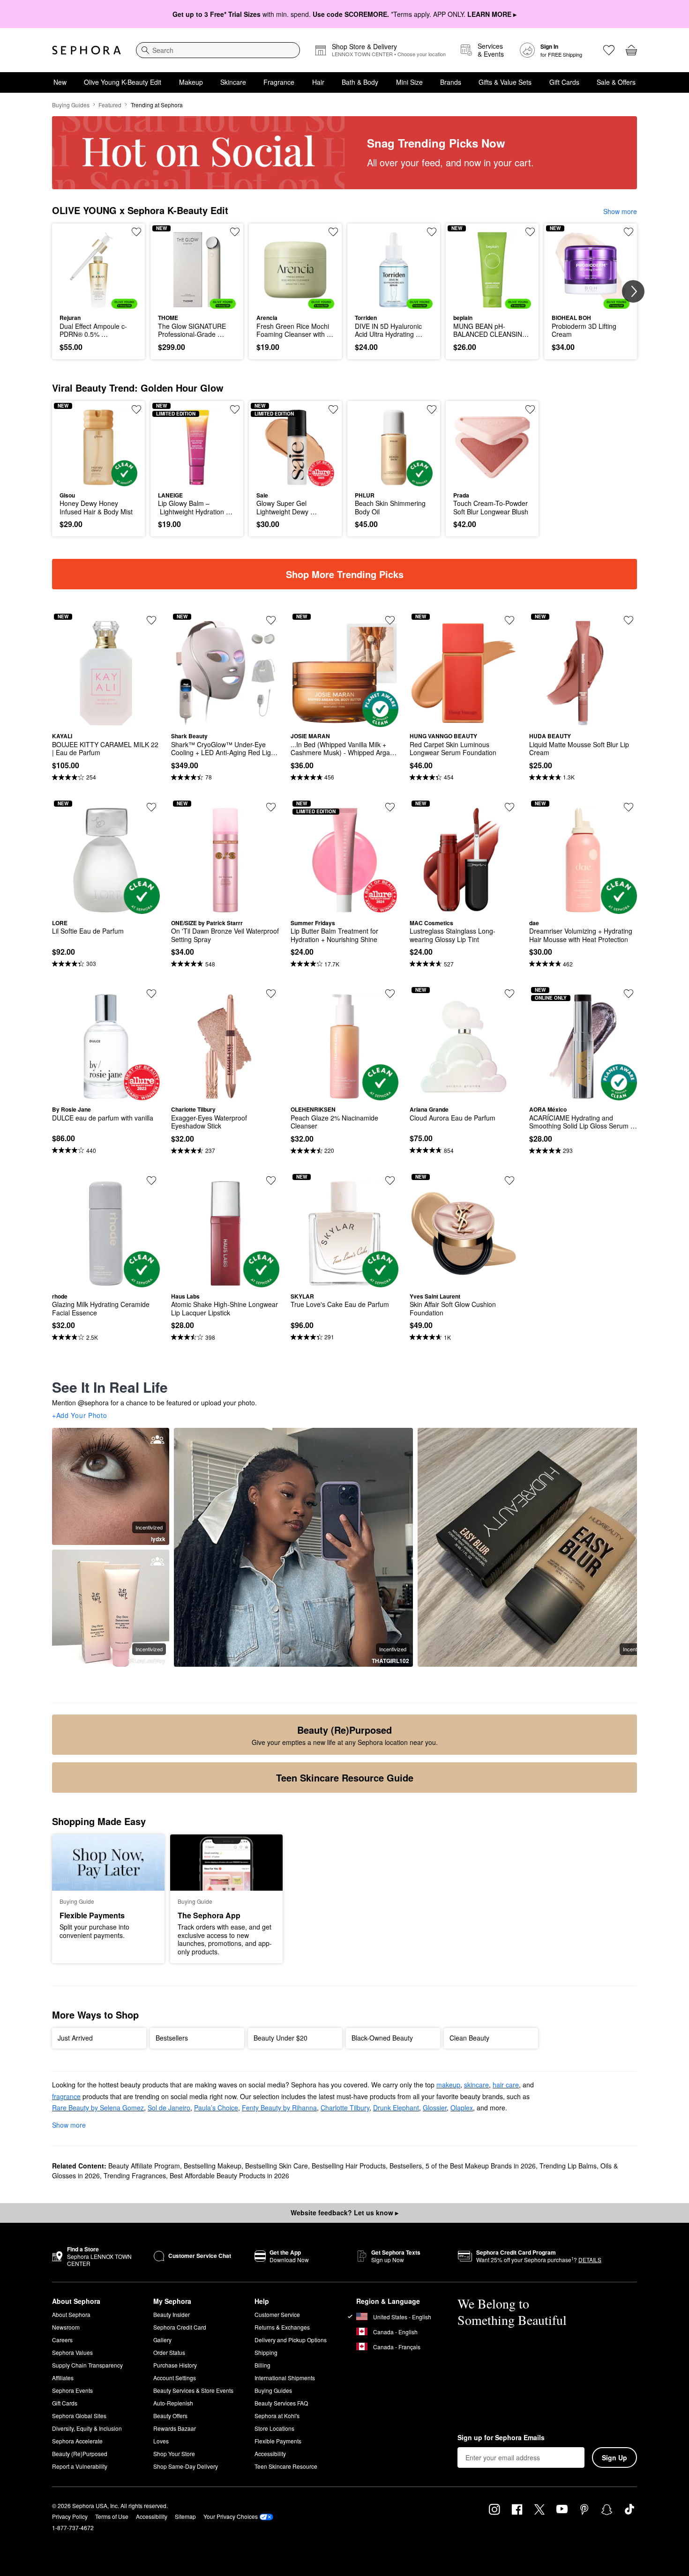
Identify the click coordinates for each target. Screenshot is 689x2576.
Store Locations (274, 2428)
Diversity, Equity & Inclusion (87, 2428)
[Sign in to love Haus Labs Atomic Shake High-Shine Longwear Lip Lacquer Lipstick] (271, 1180)
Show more (620, 211)
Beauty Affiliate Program (144, 2166)
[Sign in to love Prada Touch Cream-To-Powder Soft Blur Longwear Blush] (530, 409)
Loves (161, 2441)
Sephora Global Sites (79, 2416)
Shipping (266, 2352)
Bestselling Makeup (213, 2166)
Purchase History (175, 2365)
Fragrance (279, 82)
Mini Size (409, 82)
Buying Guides (71, 105)
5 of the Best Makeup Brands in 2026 (481, 2166)
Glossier (435, 2108)
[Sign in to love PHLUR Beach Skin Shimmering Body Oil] (432, 409)
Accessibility (270, 2454)
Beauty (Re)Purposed (80, 2454)
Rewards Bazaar (175, 2428)
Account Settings (175, 2378)
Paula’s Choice (216, 2108)
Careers (62, 2340)
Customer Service (277, 2314)
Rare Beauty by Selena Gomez (98, 2108)
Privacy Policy (70, 2516)
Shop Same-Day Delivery (186, 2466)
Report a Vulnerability (80, 2466)
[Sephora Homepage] (86, 50)
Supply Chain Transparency (87, 2365)
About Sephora (71, 2314)
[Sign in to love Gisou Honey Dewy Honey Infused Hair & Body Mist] (136, 409)
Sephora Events (72, 2390)
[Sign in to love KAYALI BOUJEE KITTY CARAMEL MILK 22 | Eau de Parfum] (151, 620)
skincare (476, 2085)
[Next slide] (633, 291)
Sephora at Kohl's (277, 2416)
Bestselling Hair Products (349, 2166)
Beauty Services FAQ (281, 2403)
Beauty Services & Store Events (193, 2390)
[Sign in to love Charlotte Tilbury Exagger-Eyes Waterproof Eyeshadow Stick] (271, 994)
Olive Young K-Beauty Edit (123, 82)
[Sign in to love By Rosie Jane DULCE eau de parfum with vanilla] (151, 994)
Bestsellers (406, 2166)
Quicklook (99, 302)
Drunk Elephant (396, 2108)
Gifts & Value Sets (505, 82)
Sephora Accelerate (77, 2441)
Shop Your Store (174, 2454)
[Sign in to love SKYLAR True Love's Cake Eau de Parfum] (390, 1180)
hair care (506, 2085)
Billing (262, 2365)
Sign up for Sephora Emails (501, 2438)
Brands (451, 82)
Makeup (191, 82)
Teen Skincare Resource (286, 2466)
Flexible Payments (278, 2441)
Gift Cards (564, 82)
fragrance (66, 2096)
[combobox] (218, 50)
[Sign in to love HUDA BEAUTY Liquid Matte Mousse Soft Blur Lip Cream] (629, 620)
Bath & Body (360, 82)
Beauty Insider (172, 2314)
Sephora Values (72, 2352)
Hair (318, 82)
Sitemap (185, 2516)
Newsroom (66, 2327)
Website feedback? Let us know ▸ (344, 2212)
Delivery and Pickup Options (291, 2340)
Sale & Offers (616, 82)
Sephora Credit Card (180, 2327)
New (60, 82)
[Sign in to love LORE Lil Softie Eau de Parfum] (151, 807)
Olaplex (462, 2108)
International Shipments (285, 2378)
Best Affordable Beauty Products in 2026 (229, 2175)
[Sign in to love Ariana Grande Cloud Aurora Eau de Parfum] (509, 994)
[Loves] (609, 50)
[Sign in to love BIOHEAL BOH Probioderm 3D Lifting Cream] (629, 232)
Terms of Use (112, 2516)
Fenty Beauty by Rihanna (279, 2108)
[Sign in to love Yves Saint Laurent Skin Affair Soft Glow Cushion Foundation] (509, 1180)
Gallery (162, 2340)
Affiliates (63, 2378)
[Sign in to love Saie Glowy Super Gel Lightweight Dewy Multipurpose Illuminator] (333, 409)
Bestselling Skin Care (277, 2166)
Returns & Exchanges (282, 2327)
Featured (110, 105)
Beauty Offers (170, 2416)
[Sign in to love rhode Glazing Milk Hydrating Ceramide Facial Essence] (151, 1180)
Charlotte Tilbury (345, 2108)
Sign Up (614, 2457)
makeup (448, 2085)
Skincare (233, 82)
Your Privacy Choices (231, 2516)
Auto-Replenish (173, 2403)
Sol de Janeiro (169, 2108)
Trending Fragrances (135, 2175)
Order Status (169, 2352)
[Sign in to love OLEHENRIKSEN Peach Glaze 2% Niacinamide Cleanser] (390, 994)
